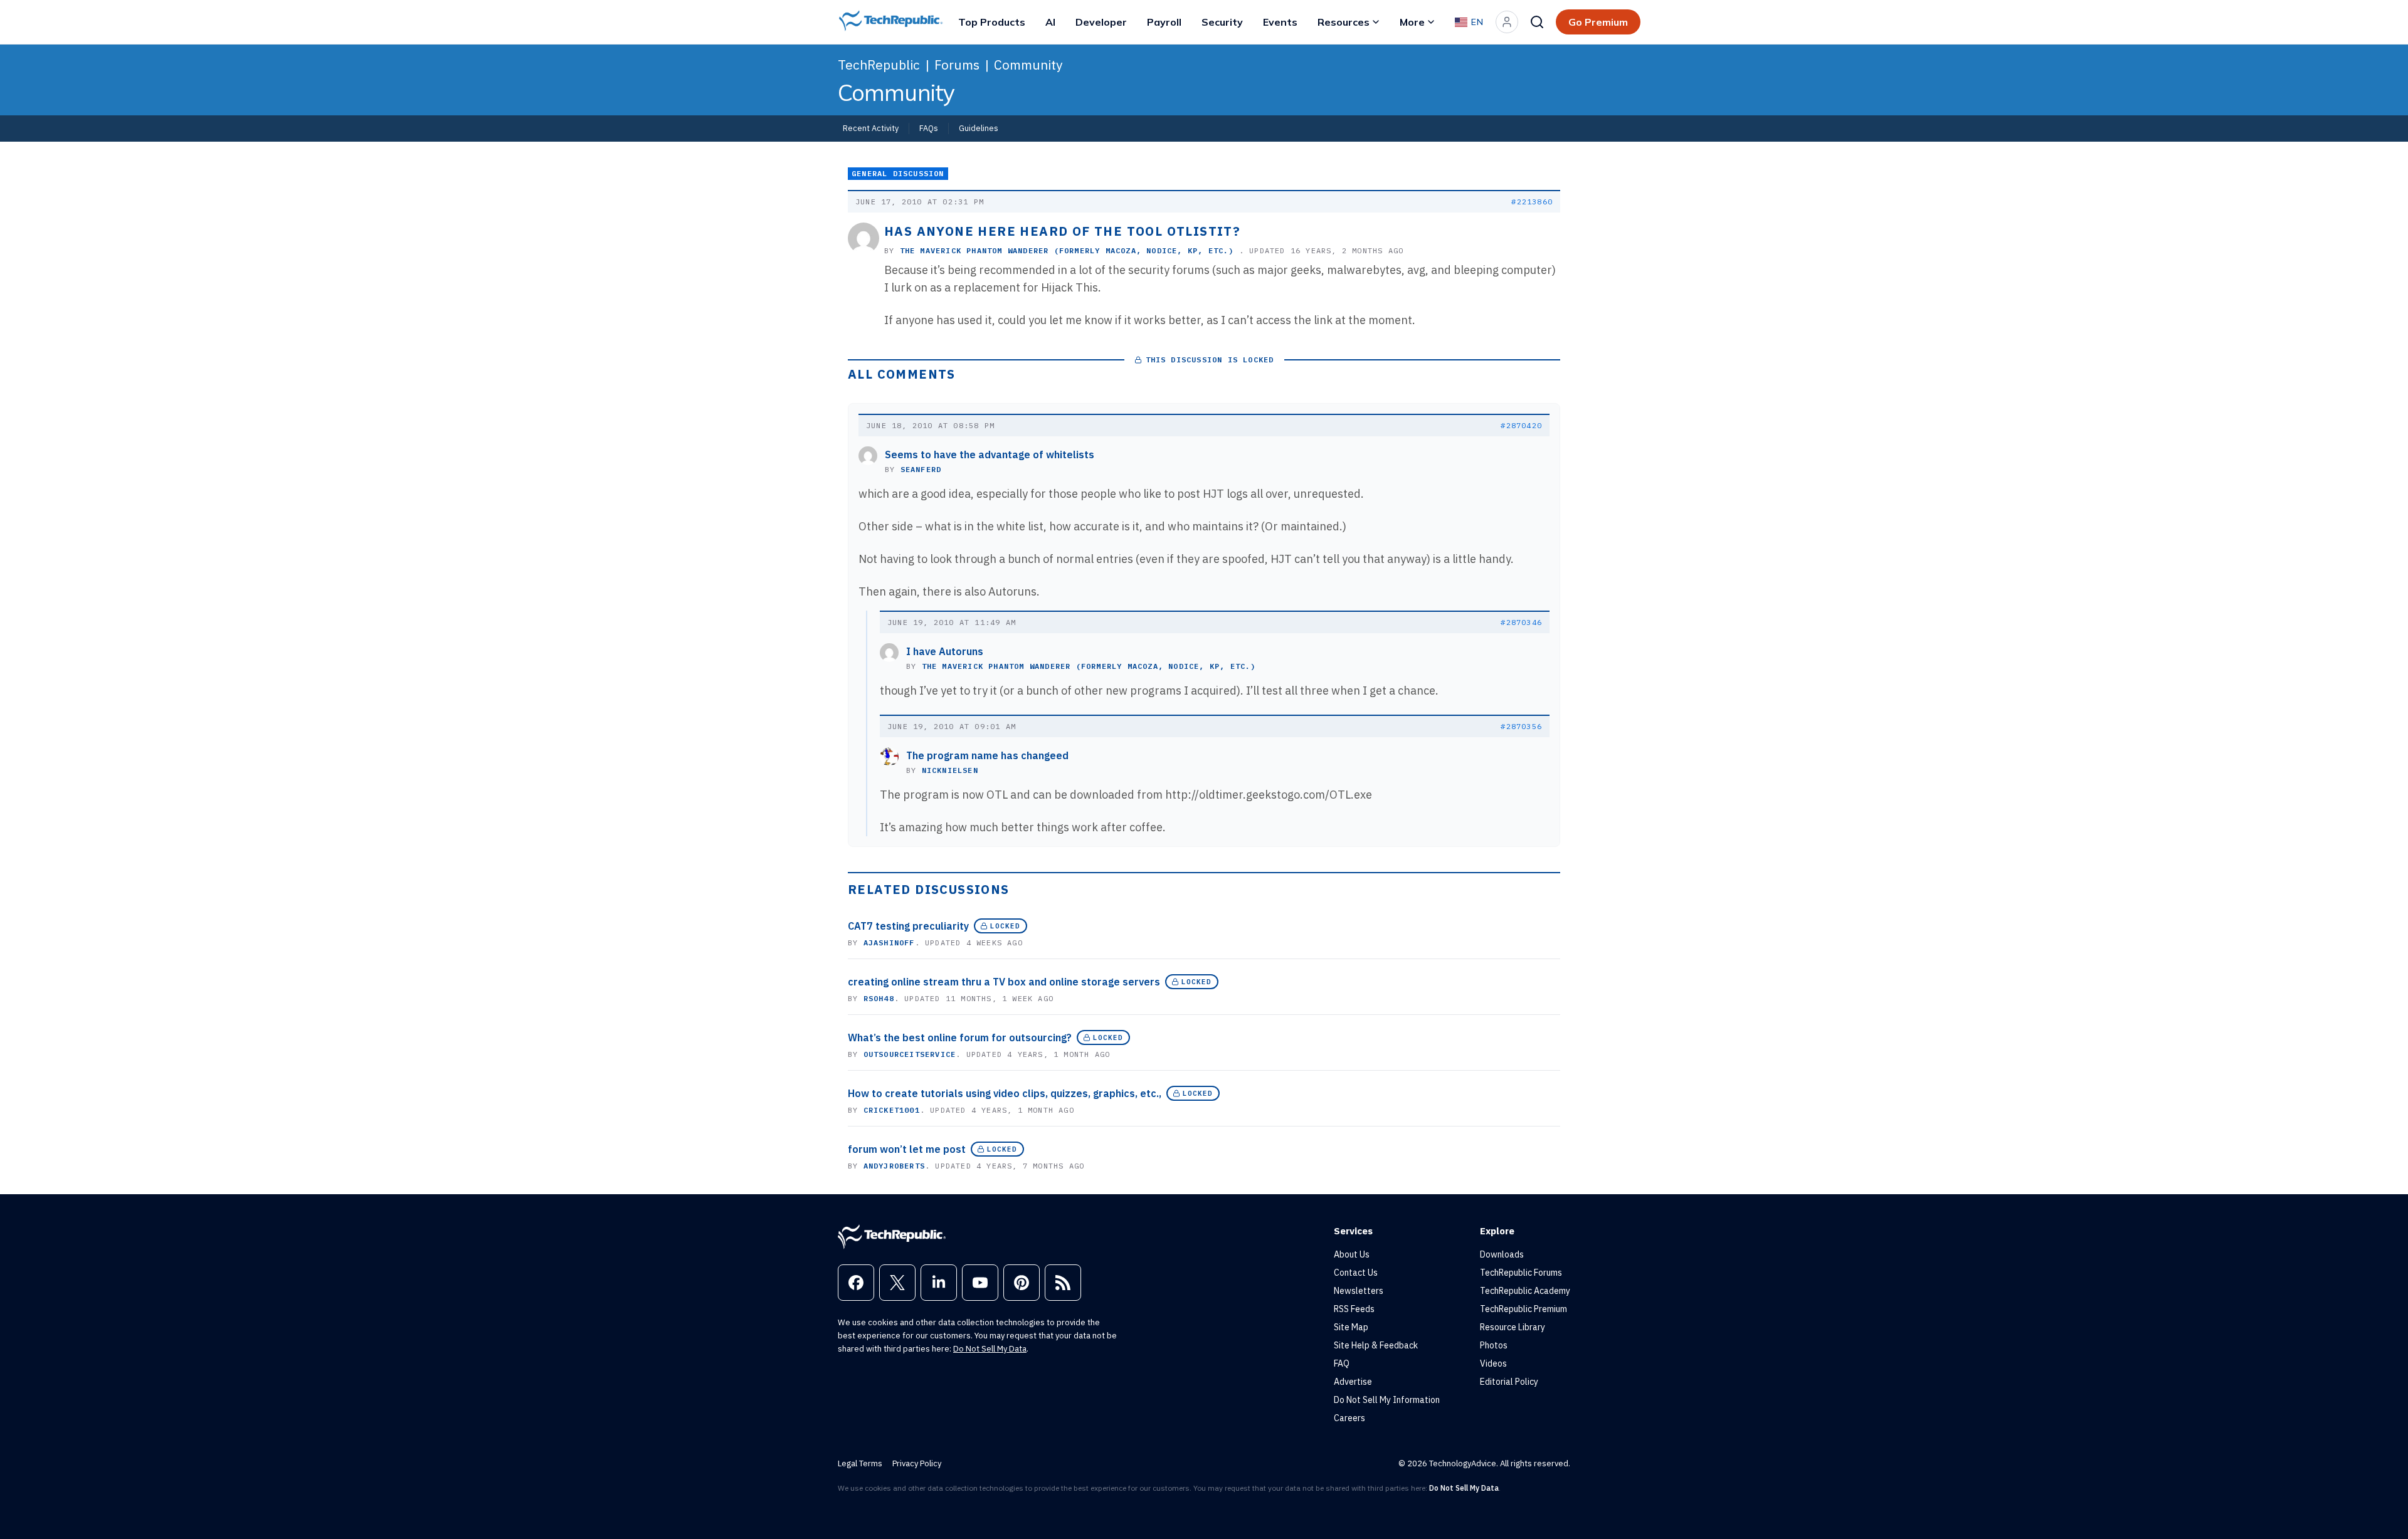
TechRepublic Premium (1523, 1309)
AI (1050, 22)
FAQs (929, 128)
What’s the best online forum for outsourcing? (960, 1037)
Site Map (1351, 1327)
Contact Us (1356, 1273)
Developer (1101, 22)
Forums (957, 65)
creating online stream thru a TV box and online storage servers (1004, 982)
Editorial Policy (1509, 1382)
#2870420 (1521, 425)
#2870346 (1521, 622)
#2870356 (1521, 726)
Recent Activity (871, 128)
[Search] (1537, 22)
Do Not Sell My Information (1387, 1400)
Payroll (1164, 22)
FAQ (1342, 1363)
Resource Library (1513, 1327)
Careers (1349, 1418)
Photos (1494, 1345)
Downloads (1502, 1254)
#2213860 (1532, 202)
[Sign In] (1507, 22)
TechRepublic (879, 65)
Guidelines (979, 128)
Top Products (992, 22)
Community (1028, 65)
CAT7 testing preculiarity (908, 926)
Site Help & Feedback (1376, 1345)
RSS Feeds (1354, 1309)
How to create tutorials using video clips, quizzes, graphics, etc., (1005, 1093)
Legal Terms (860, 1463)
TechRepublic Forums (1521, 1273)
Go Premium (1598, 22)
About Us (1352, 1254)
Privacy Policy (917, 1463)
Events (1280, 22)
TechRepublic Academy (1525, 1291)
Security (1222, 22)
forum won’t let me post (907, 1149)
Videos (1493, 1363)
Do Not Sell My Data (990, 1349)
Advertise (1353, 1382)
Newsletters (1359, 1291)
